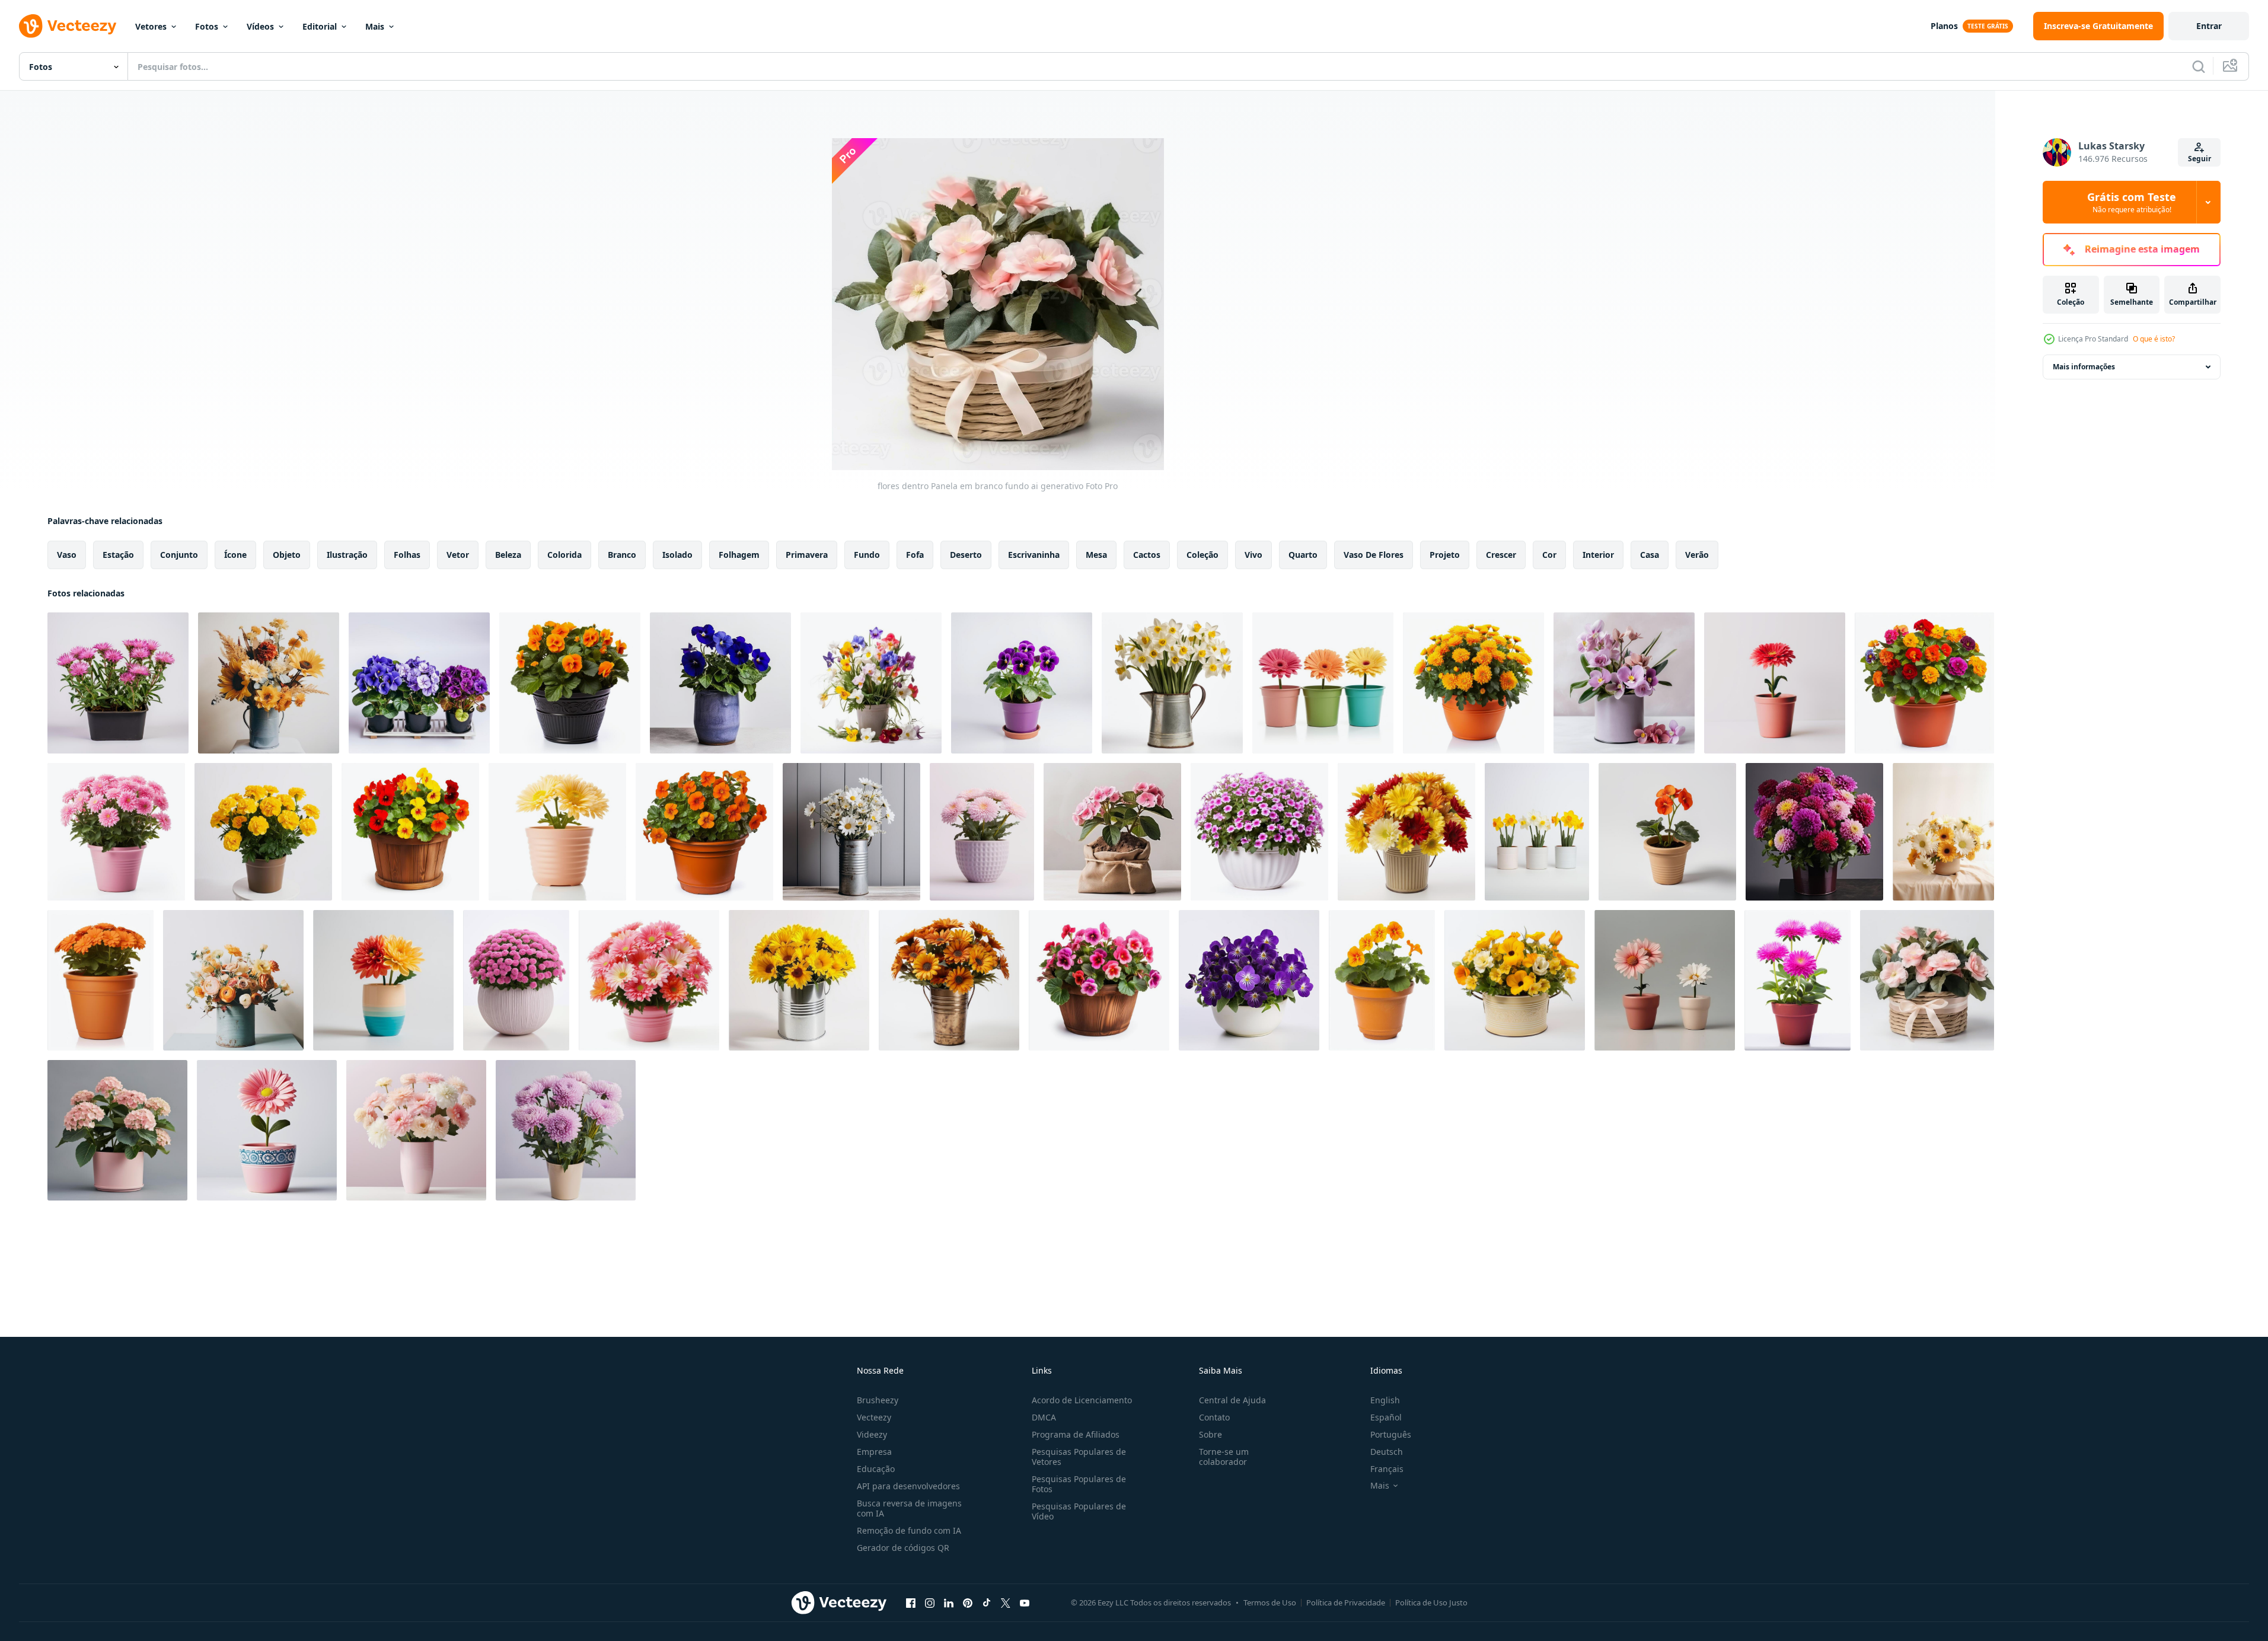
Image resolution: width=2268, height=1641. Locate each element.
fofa (915, 555)
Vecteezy (874, 1417)
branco (622, 555)
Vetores (151, 26)
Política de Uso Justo (1431, 1602)
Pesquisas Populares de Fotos (1079, 1484)
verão (1697, 555)
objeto (287, 555)
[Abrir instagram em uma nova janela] (930, 1602)
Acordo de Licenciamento (1082, 1400)
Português (1391, 1434)
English (1385, 1400)
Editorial (320, 26)
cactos (1147, 555)
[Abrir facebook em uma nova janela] (911, 1602)
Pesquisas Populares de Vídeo (1079, 1511)
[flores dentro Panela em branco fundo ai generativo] (118, 683)
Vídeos (260, 26)
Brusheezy (878, 1400)
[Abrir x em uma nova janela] (1006, 1602)
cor (1549, 555)
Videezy (872, 1434)
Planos (1944, 26)
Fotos (207, 26)
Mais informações (2084, 367)
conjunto (179, 555)
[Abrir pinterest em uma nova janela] (968, 1602)
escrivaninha (1034, 555)
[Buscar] (2199, 66)
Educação (876, 1469)
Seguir (2200, 159)
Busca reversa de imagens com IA (909, 1508)
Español (1386, 1417)
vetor (458, 555)
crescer (1501, 555)
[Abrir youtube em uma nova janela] (1025, 1602)
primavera (807, 555)
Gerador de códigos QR (903, 1548)
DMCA (1044, 1417)
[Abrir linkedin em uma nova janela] (949, 1602)
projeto (1445, 555)
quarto (1303, 555)
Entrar (2209, 26)
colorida (564, 555)
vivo (1253, 555)
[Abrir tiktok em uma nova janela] (987, 1602)
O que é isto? (2154, 339)
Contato (1214, 1417)
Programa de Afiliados (1076, 1434)
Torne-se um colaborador (1224, 1457)
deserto (966, 555)
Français (1387, 1469)
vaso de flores (1374, 555)
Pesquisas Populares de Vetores (1079, 1457)
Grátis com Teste (2132, 202)
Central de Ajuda (1232, 1400)
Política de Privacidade (1346, 1602)
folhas (407, 555)
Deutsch (1387, 1452)
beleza (508, 555)
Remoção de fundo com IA (909, 1530)
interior (1598, 555)
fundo (867, 555)
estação (118, 555)
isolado (677, 555)
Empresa (874, 1452)
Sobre (1210, 1434)
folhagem (739, 555)
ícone (235, 555)
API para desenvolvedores (908, 1486)
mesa (1096, 555)
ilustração (347, 555)
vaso (67, 555)
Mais (375, 26)
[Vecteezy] (68, 26)
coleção (1202, 555)
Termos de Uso (1270, 1602)
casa (1650, 555)
